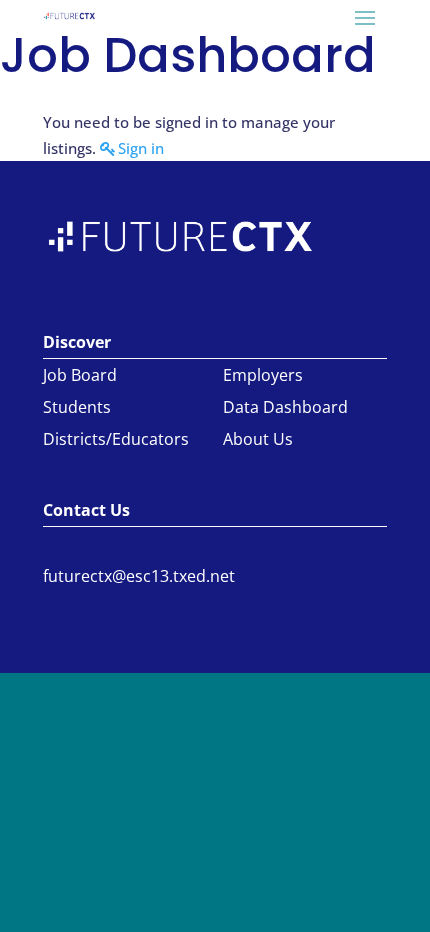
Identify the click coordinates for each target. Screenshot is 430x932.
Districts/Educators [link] (116, 439)
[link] (69, 15)
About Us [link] (258, 439)
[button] (365, 17)
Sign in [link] (141, 148)
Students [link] (77, 407)
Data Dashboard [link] (285, 407)
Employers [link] (263, 375)
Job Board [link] (80, 375)
